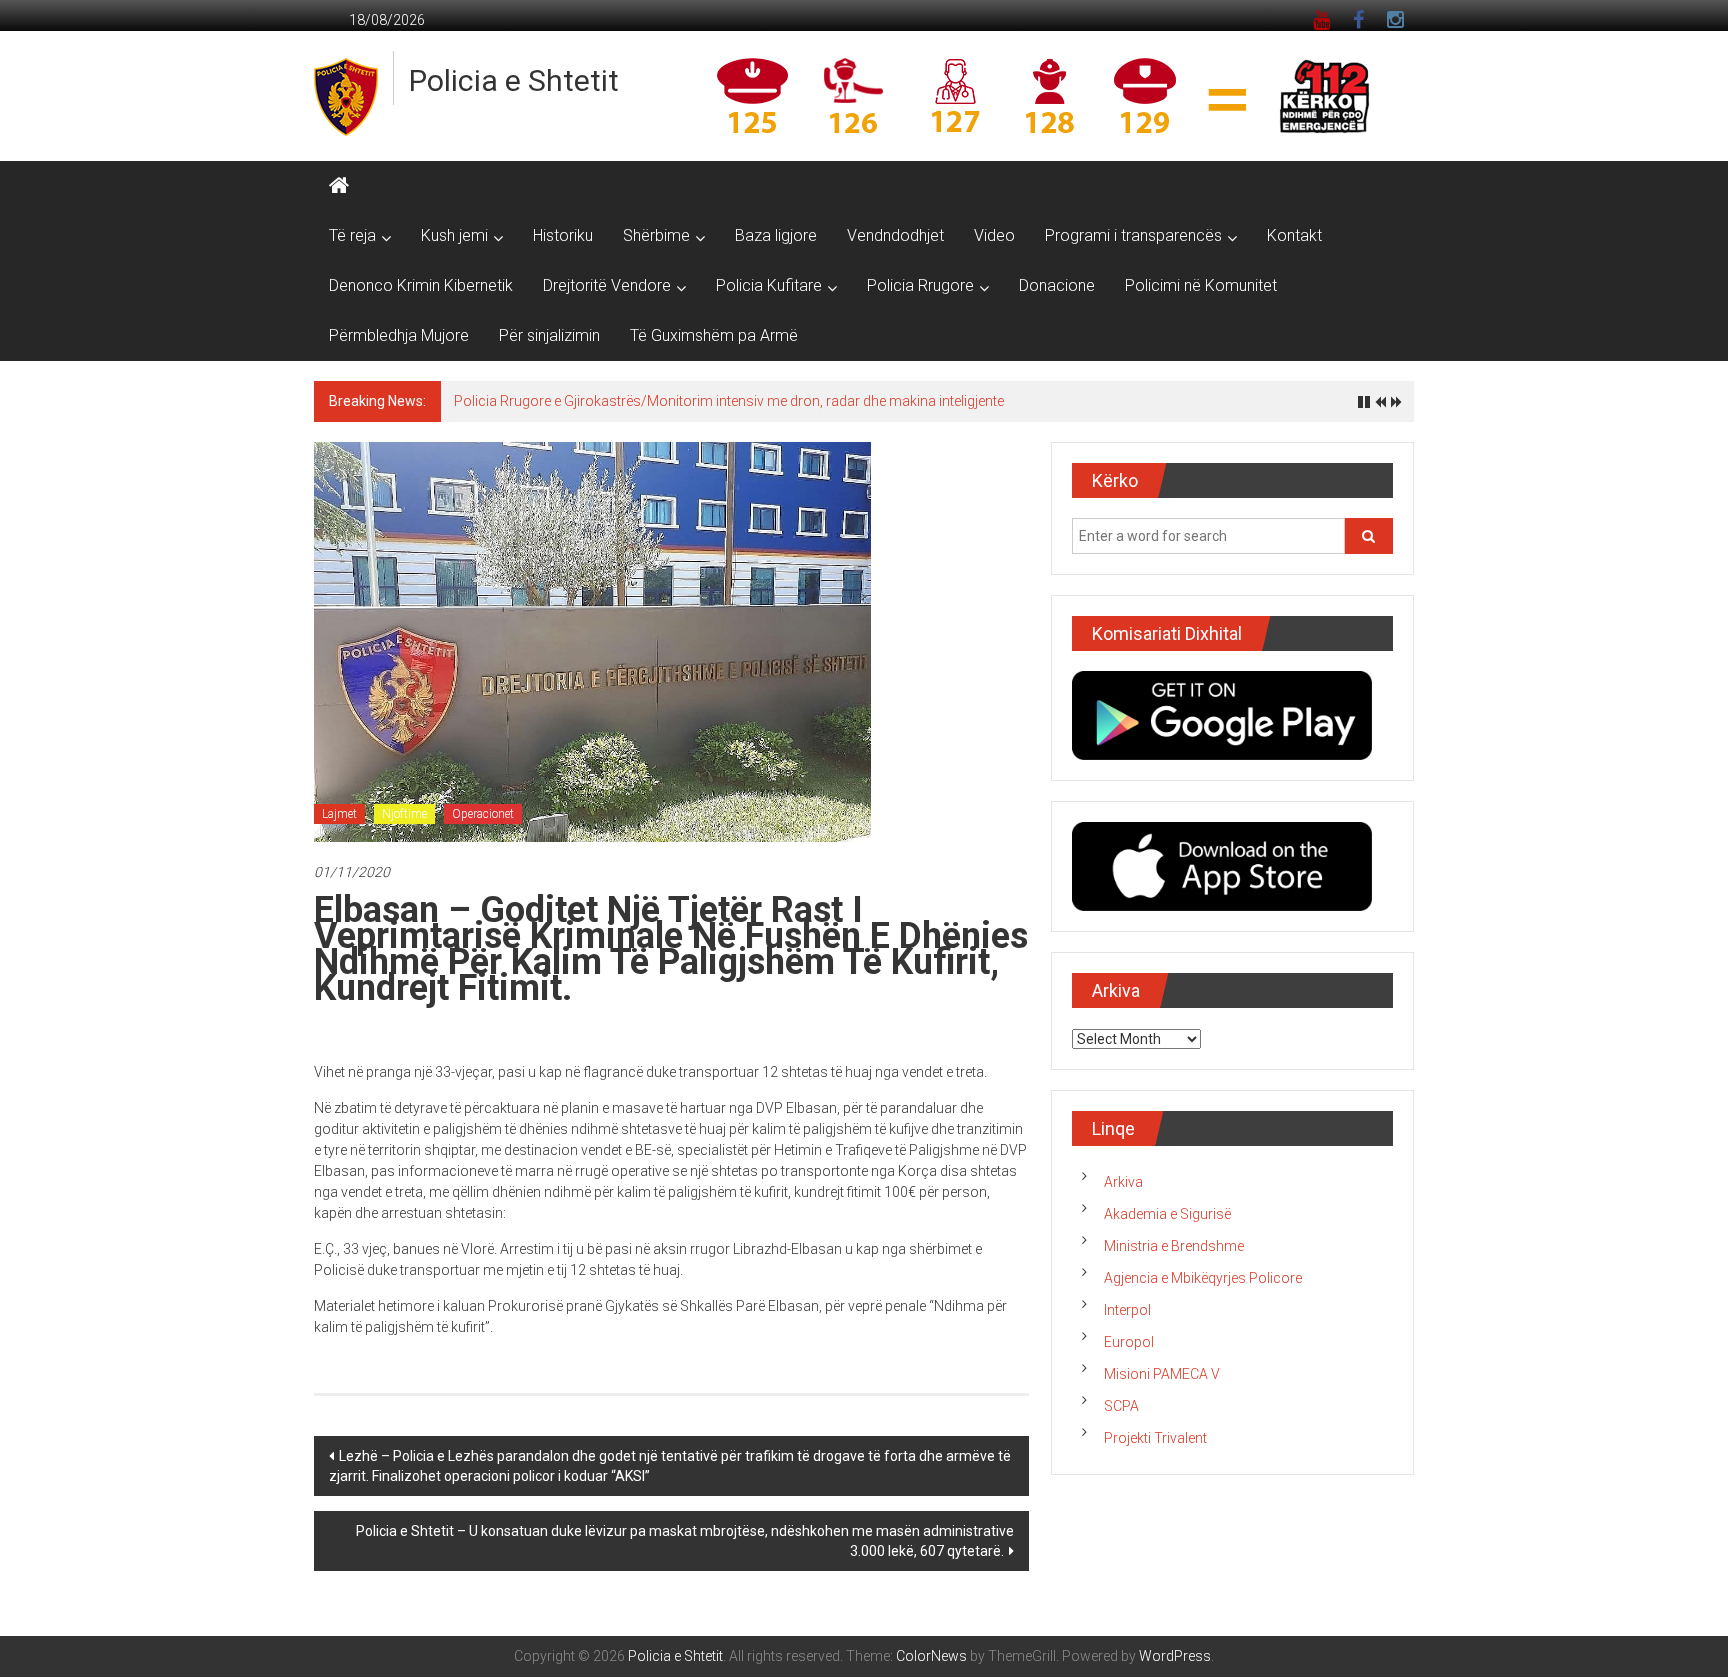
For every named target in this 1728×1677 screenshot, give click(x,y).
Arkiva (1123, 1182)
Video (994, 235)
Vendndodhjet (895, 235)
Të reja (352, 235)
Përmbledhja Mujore (399, 335)
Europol (1129, 1342)
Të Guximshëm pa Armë (714, 335)
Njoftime (404, 814)
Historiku (563, 235)
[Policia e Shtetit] (339, 186)
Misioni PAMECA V (1162, 1374)
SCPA (1121, 1406)
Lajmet (339, 814)
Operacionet (483, 814)
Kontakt (1294, 235)
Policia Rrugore (920, 285)
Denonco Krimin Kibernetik (421, 285)
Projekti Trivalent (1155, 1438)
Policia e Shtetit (514, 80)
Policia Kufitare (769, 285)
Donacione (1057, 285)
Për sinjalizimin (549, 335)
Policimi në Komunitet (1201, 285)
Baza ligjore (776, 235)
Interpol (1127, 1310)
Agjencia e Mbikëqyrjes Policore (1203, 1278)
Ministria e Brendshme (1174, 1246)
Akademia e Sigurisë (1167, 1214)
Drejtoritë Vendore (607, 285)
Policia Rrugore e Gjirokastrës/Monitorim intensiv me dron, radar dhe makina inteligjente (729, 401)
